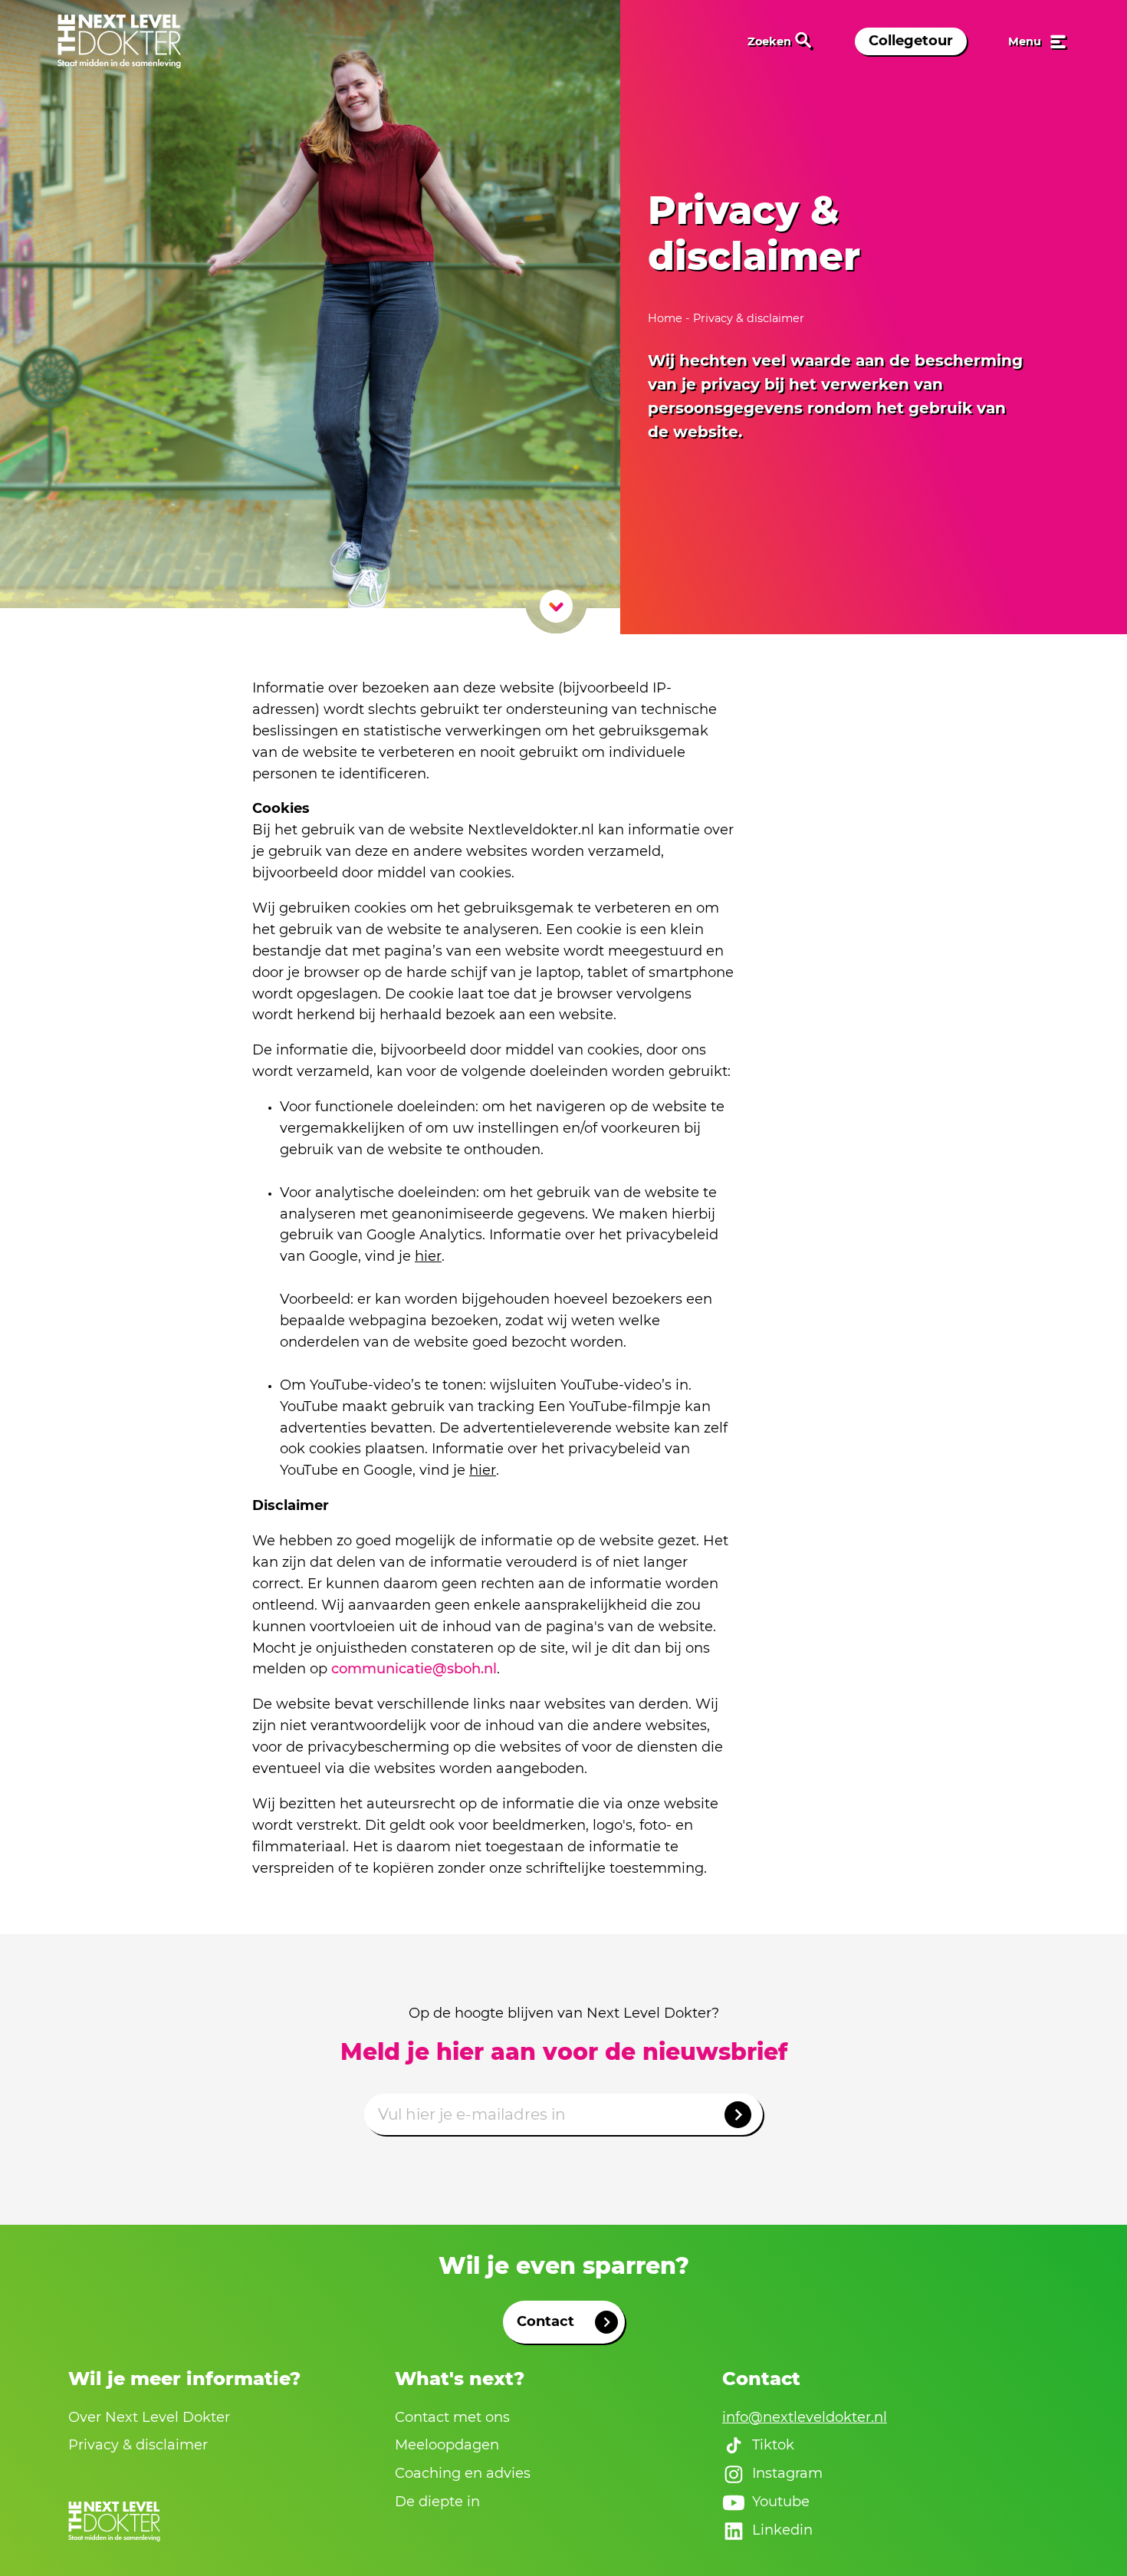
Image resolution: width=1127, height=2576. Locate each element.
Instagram (787, 2473)
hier (428, 1256)
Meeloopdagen (447, 2445)
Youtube (781, 2502)
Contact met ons (452, 2417)
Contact (545, 2321)
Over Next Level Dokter (149, 2417)
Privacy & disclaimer (138, 2445)
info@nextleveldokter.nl (805, 2417)
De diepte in (437, 2502)
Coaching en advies (463, 2473)
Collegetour (911, 41)
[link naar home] (119, 41)
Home (667, 318)
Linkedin (782, 2530)
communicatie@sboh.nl (414, 1669)
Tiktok (773, 2445)
